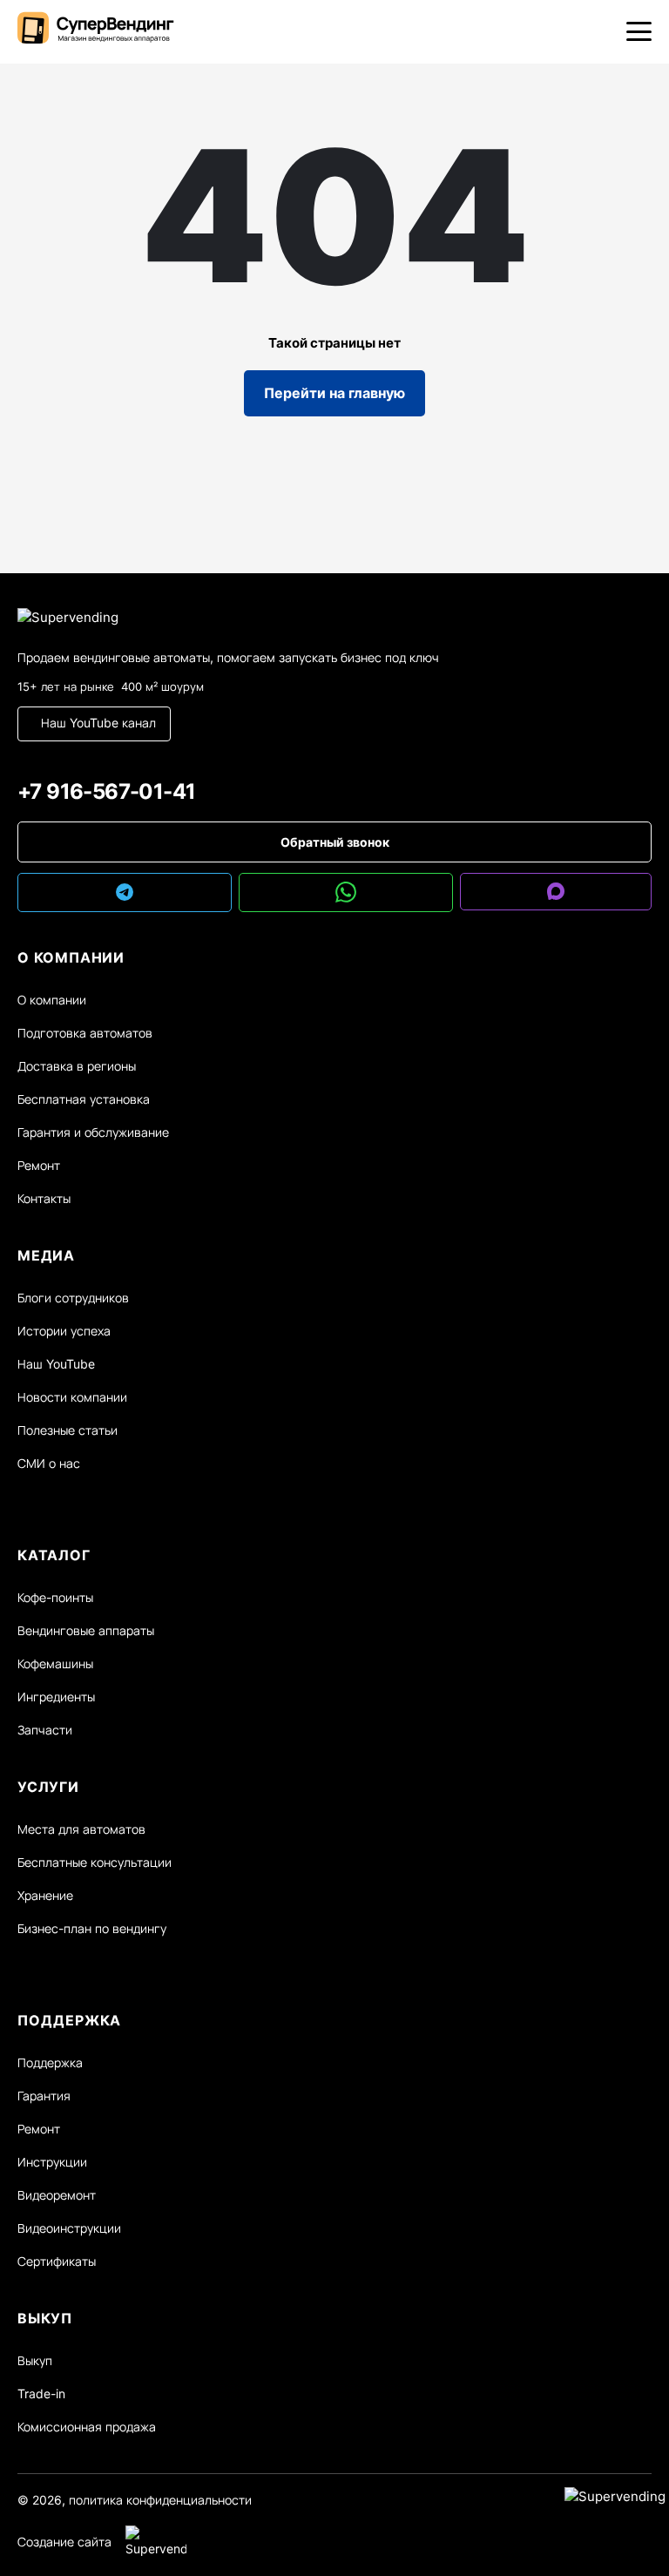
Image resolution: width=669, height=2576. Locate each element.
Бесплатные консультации (95, 1862)
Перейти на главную (334, 393)
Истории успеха (64, 1331)
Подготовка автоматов (85, 1033)
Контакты (44, 1198)
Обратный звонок (335, 842)
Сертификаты (57, 2261)
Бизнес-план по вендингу (92, 1928)
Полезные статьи (68, 1430)
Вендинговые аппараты (86, 1630)
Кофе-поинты (55, 1597)
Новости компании (72, 1397)
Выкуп (35, 2360)
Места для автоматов (81, 1829)
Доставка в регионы (77, 1066)
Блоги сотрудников (73, 1298)
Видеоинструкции (69, 2228)
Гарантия (44, 2096)
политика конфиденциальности (160, 2500)
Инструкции (52, 2162)
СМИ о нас (49, 1463)
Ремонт (39, 1165)
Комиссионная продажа (87, 2427)
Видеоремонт (57, 2195)
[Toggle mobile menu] (639, 31)
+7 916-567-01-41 (106, 791)
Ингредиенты (56, 1697)
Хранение (45, 1895)
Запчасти (45, 1730)
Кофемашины (55, 1663)
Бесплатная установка (84, 1099)
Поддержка (50, 2062)
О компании (52, 1000)
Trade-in (41, 2393)
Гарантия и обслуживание (93, 1132)
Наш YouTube (56, 1364)
